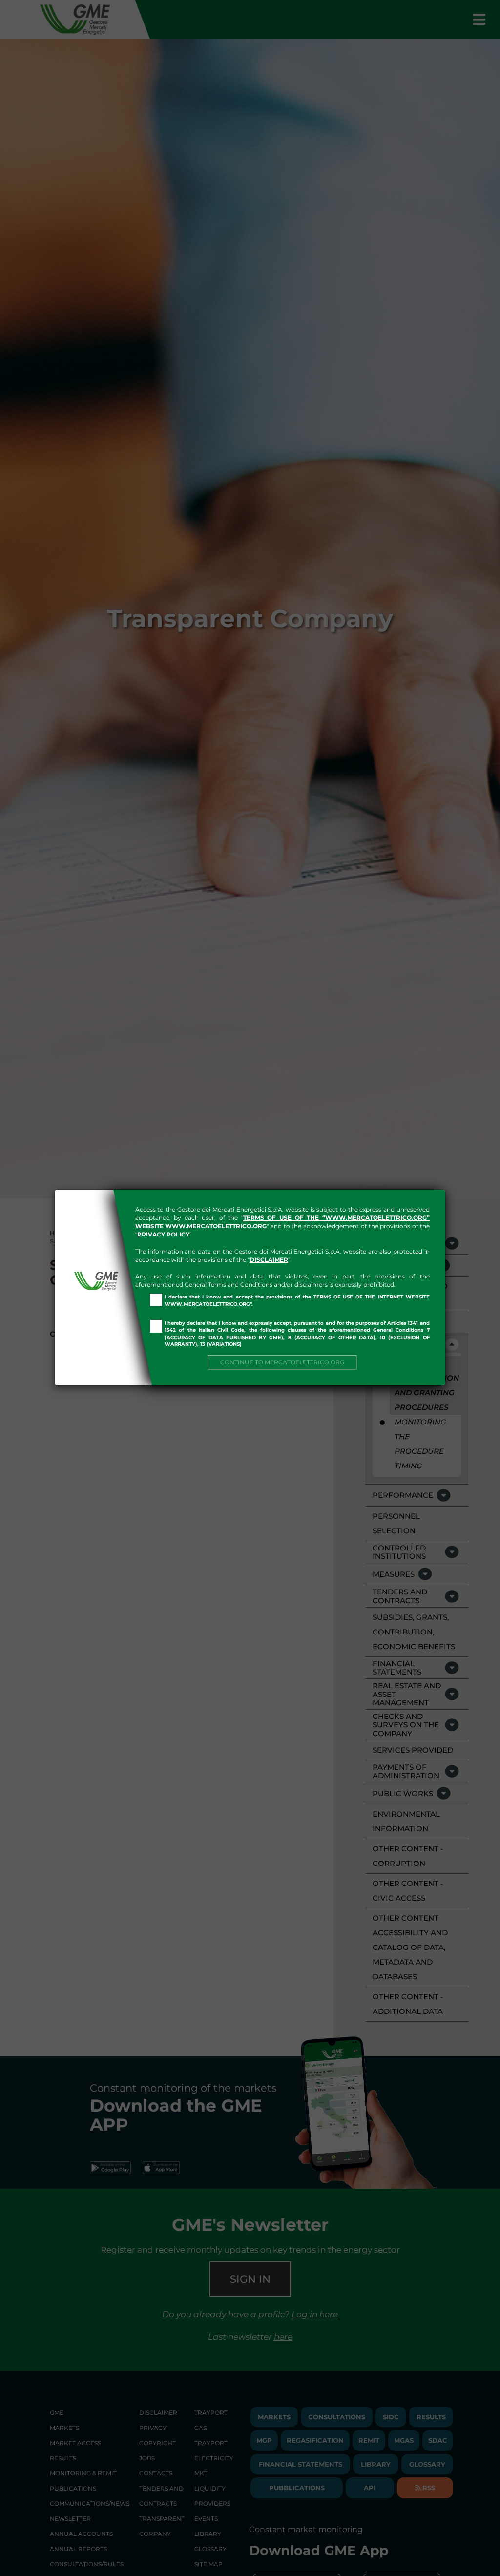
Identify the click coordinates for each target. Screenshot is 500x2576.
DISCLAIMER (269, 1260)
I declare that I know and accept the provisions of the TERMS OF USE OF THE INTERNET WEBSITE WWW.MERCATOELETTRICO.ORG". (297, 1300)
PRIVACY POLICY (163, 1234)
